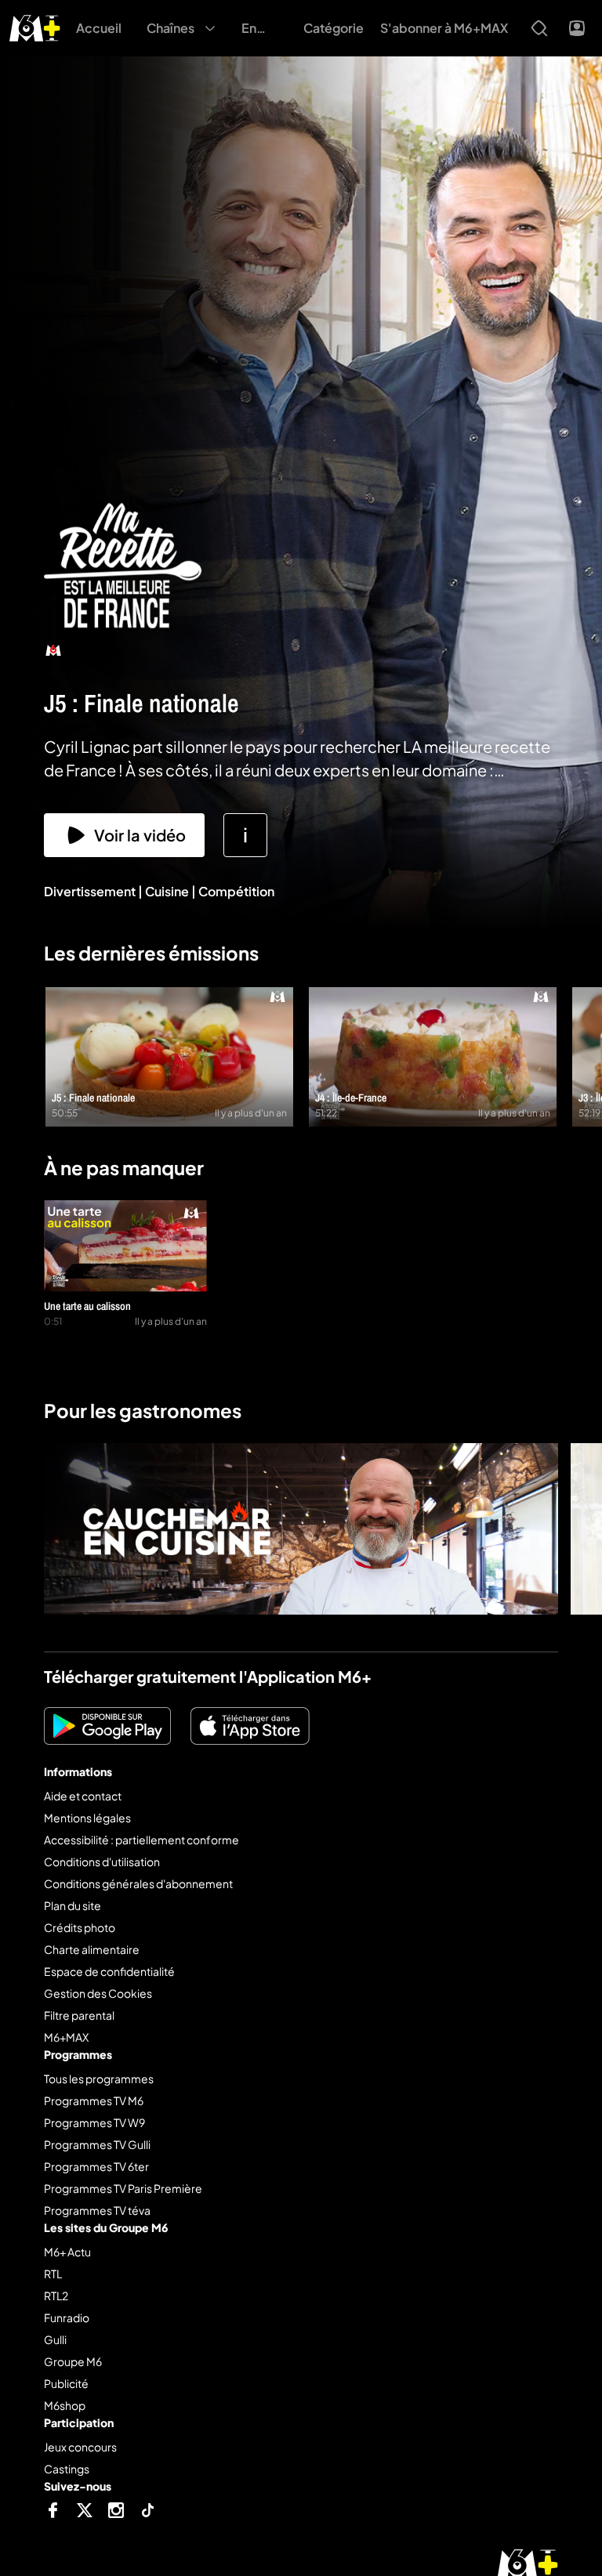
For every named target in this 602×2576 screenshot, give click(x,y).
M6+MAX (66, 2037)
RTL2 (56, 2296)
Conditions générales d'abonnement (138, 1883)
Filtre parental (79, 2015)
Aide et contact (83, 1796)
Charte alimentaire (92, 1949)
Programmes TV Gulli (97, 2144)
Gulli (55, 2339)
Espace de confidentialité (109, 1971)
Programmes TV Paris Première (123, 2188)
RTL (53, 2274)
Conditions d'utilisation (102, 1861)
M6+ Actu (67, 2252)
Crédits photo (80, 1927)
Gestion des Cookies (98, 1993)
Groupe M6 (73, 2361)
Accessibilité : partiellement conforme (141, 1840)
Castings (67, 2469)
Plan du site (73, 1905)
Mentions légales (87, 1818)
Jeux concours (80, 2447)
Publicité (66, 2383)
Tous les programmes (99, 2079)
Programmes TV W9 (94, 2122)
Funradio (67, 2317)
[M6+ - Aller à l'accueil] (35, 26)
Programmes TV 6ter (96, 2166)
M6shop (65, 2405)
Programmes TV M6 (94, 2100)
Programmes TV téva (97, 2210)
